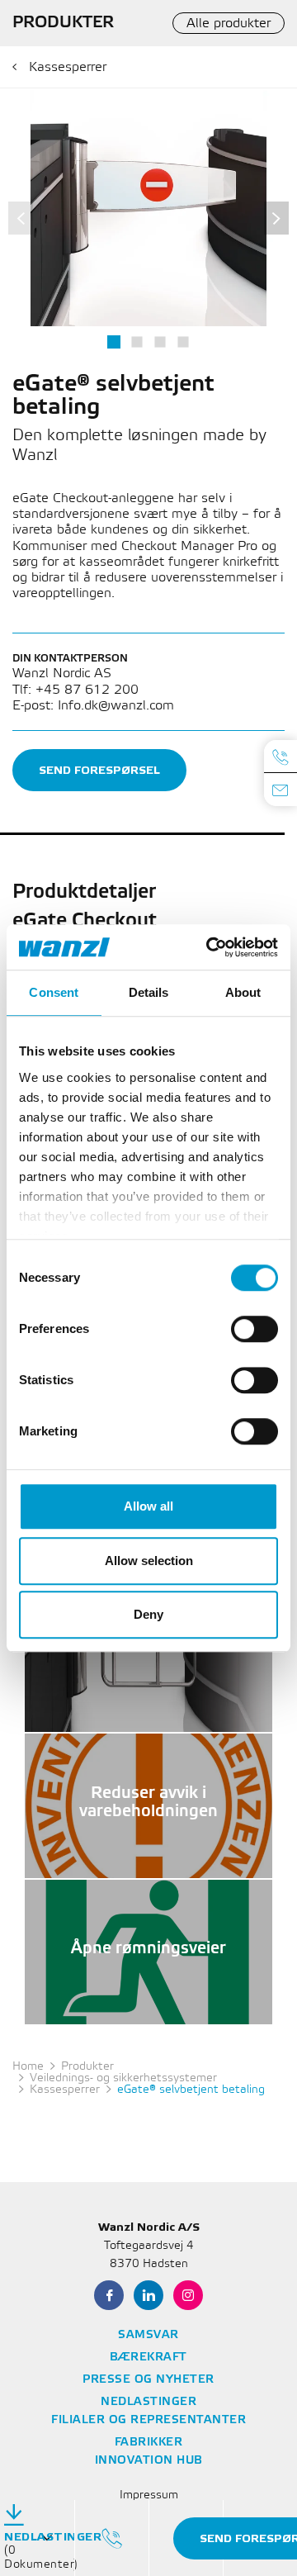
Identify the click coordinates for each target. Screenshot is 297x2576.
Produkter (87, 2067)
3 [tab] (160, 342)
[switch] (255, 1329)
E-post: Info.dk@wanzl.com (93, 706)
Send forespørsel (99, 770)
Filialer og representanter (148, 2420)
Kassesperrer (68, 67)
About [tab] (243, 992)
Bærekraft (148, 2358)
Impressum (149, 2495)
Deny (148, 1614)
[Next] (276, 218)
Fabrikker (149, 2443)
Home (28, 2067)
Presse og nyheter (148, 2380)
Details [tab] (149, 992)
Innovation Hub (149, 2461)
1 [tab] (114, 342)
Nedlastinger (148, 2402)
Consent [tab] (54, 992)
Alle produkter (229, 24)
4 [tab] (183, 342)
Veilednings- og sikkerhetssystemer (123, 2078)
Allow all (148, 1506)
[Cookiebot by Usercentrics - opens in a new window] (210, 947)
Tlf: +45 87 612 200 (75, 690)
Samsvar (148, 2335)
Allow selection (149, 1561)
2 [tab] (137, 342)
